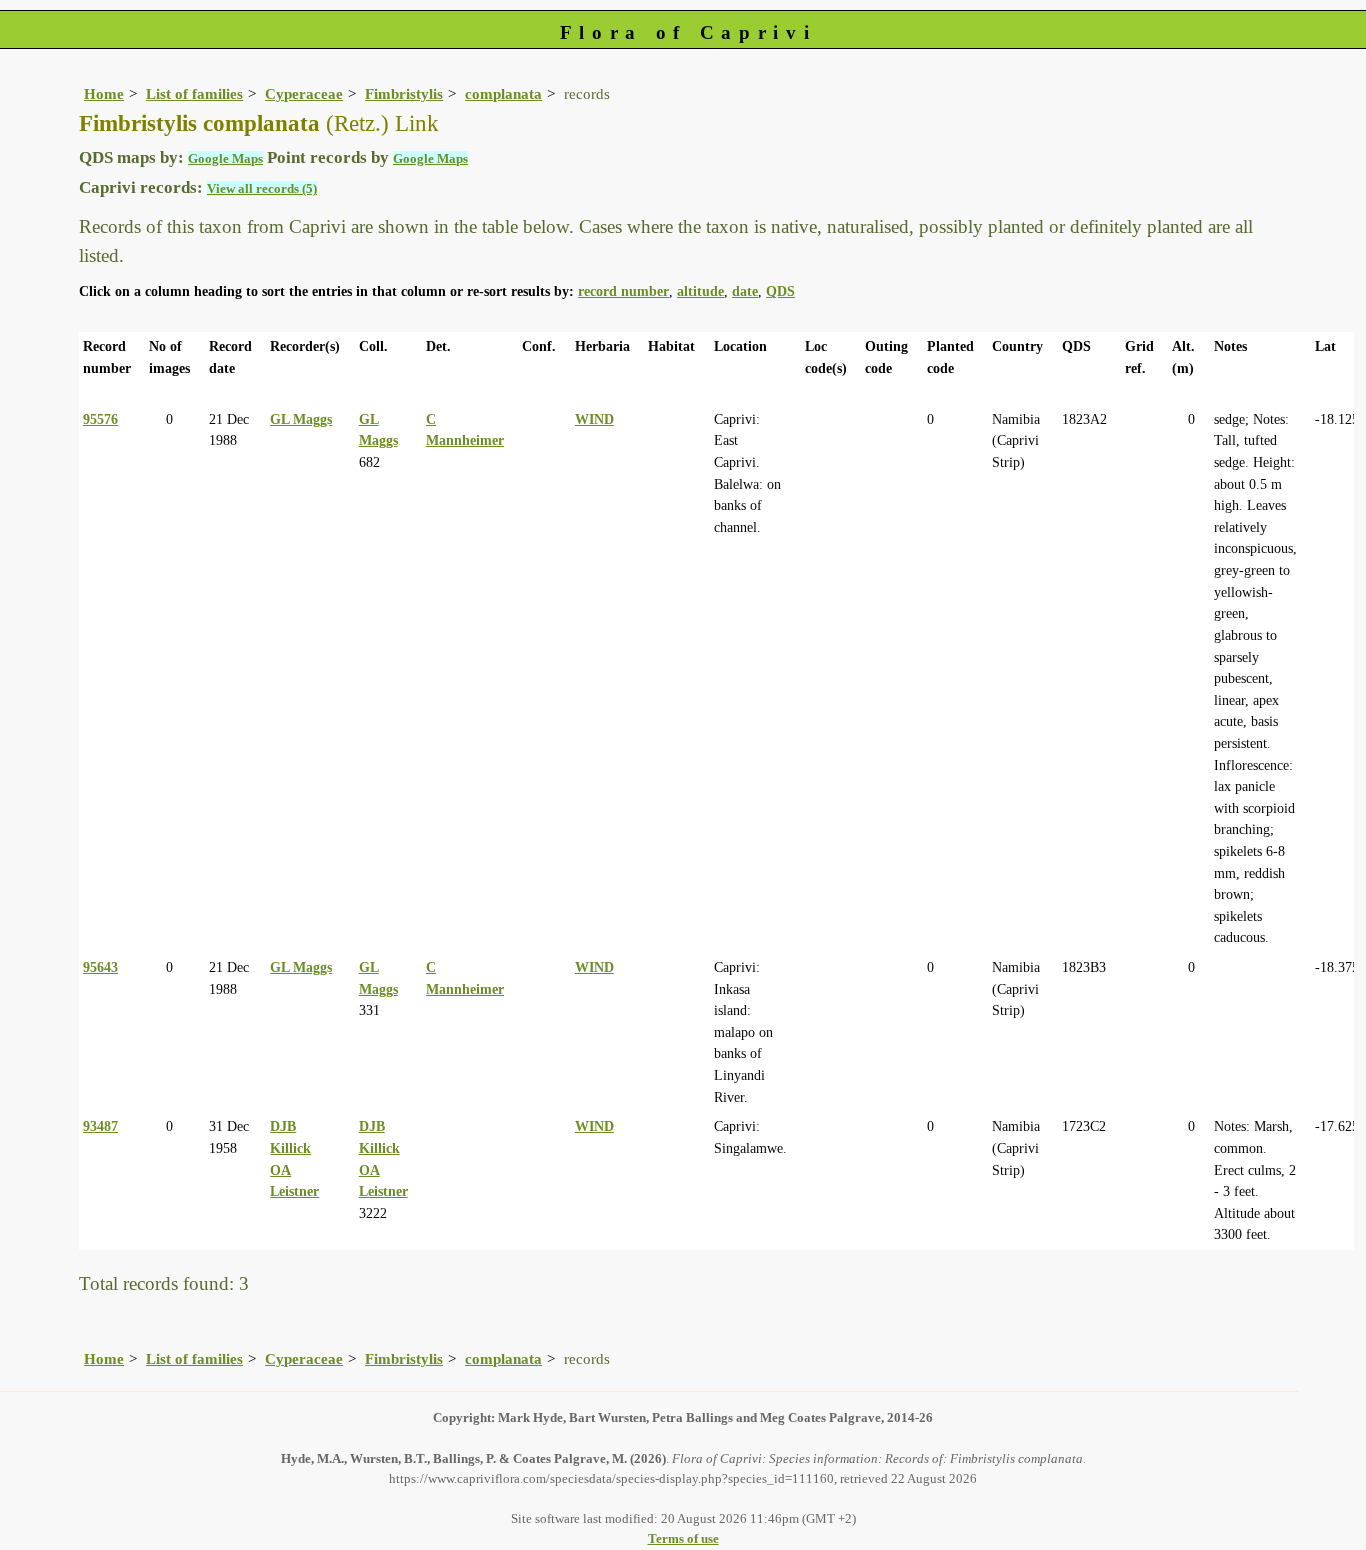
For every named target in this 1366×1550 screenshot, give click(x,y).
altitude (700, 291)
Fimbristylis (404, 93)
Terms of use (683, 1538)
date (745, 291)
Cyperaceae (304, 93)
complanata (503, 93)
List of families (194, 93)
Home (104, 93)
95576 (100, 419)
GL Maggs (301, 419)
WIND (594, 419)
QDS (780, 291)
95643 (100, 967)
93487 (100, 1126)
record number (623, 291)
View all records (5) (262, 188)
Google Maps (225, 158)
